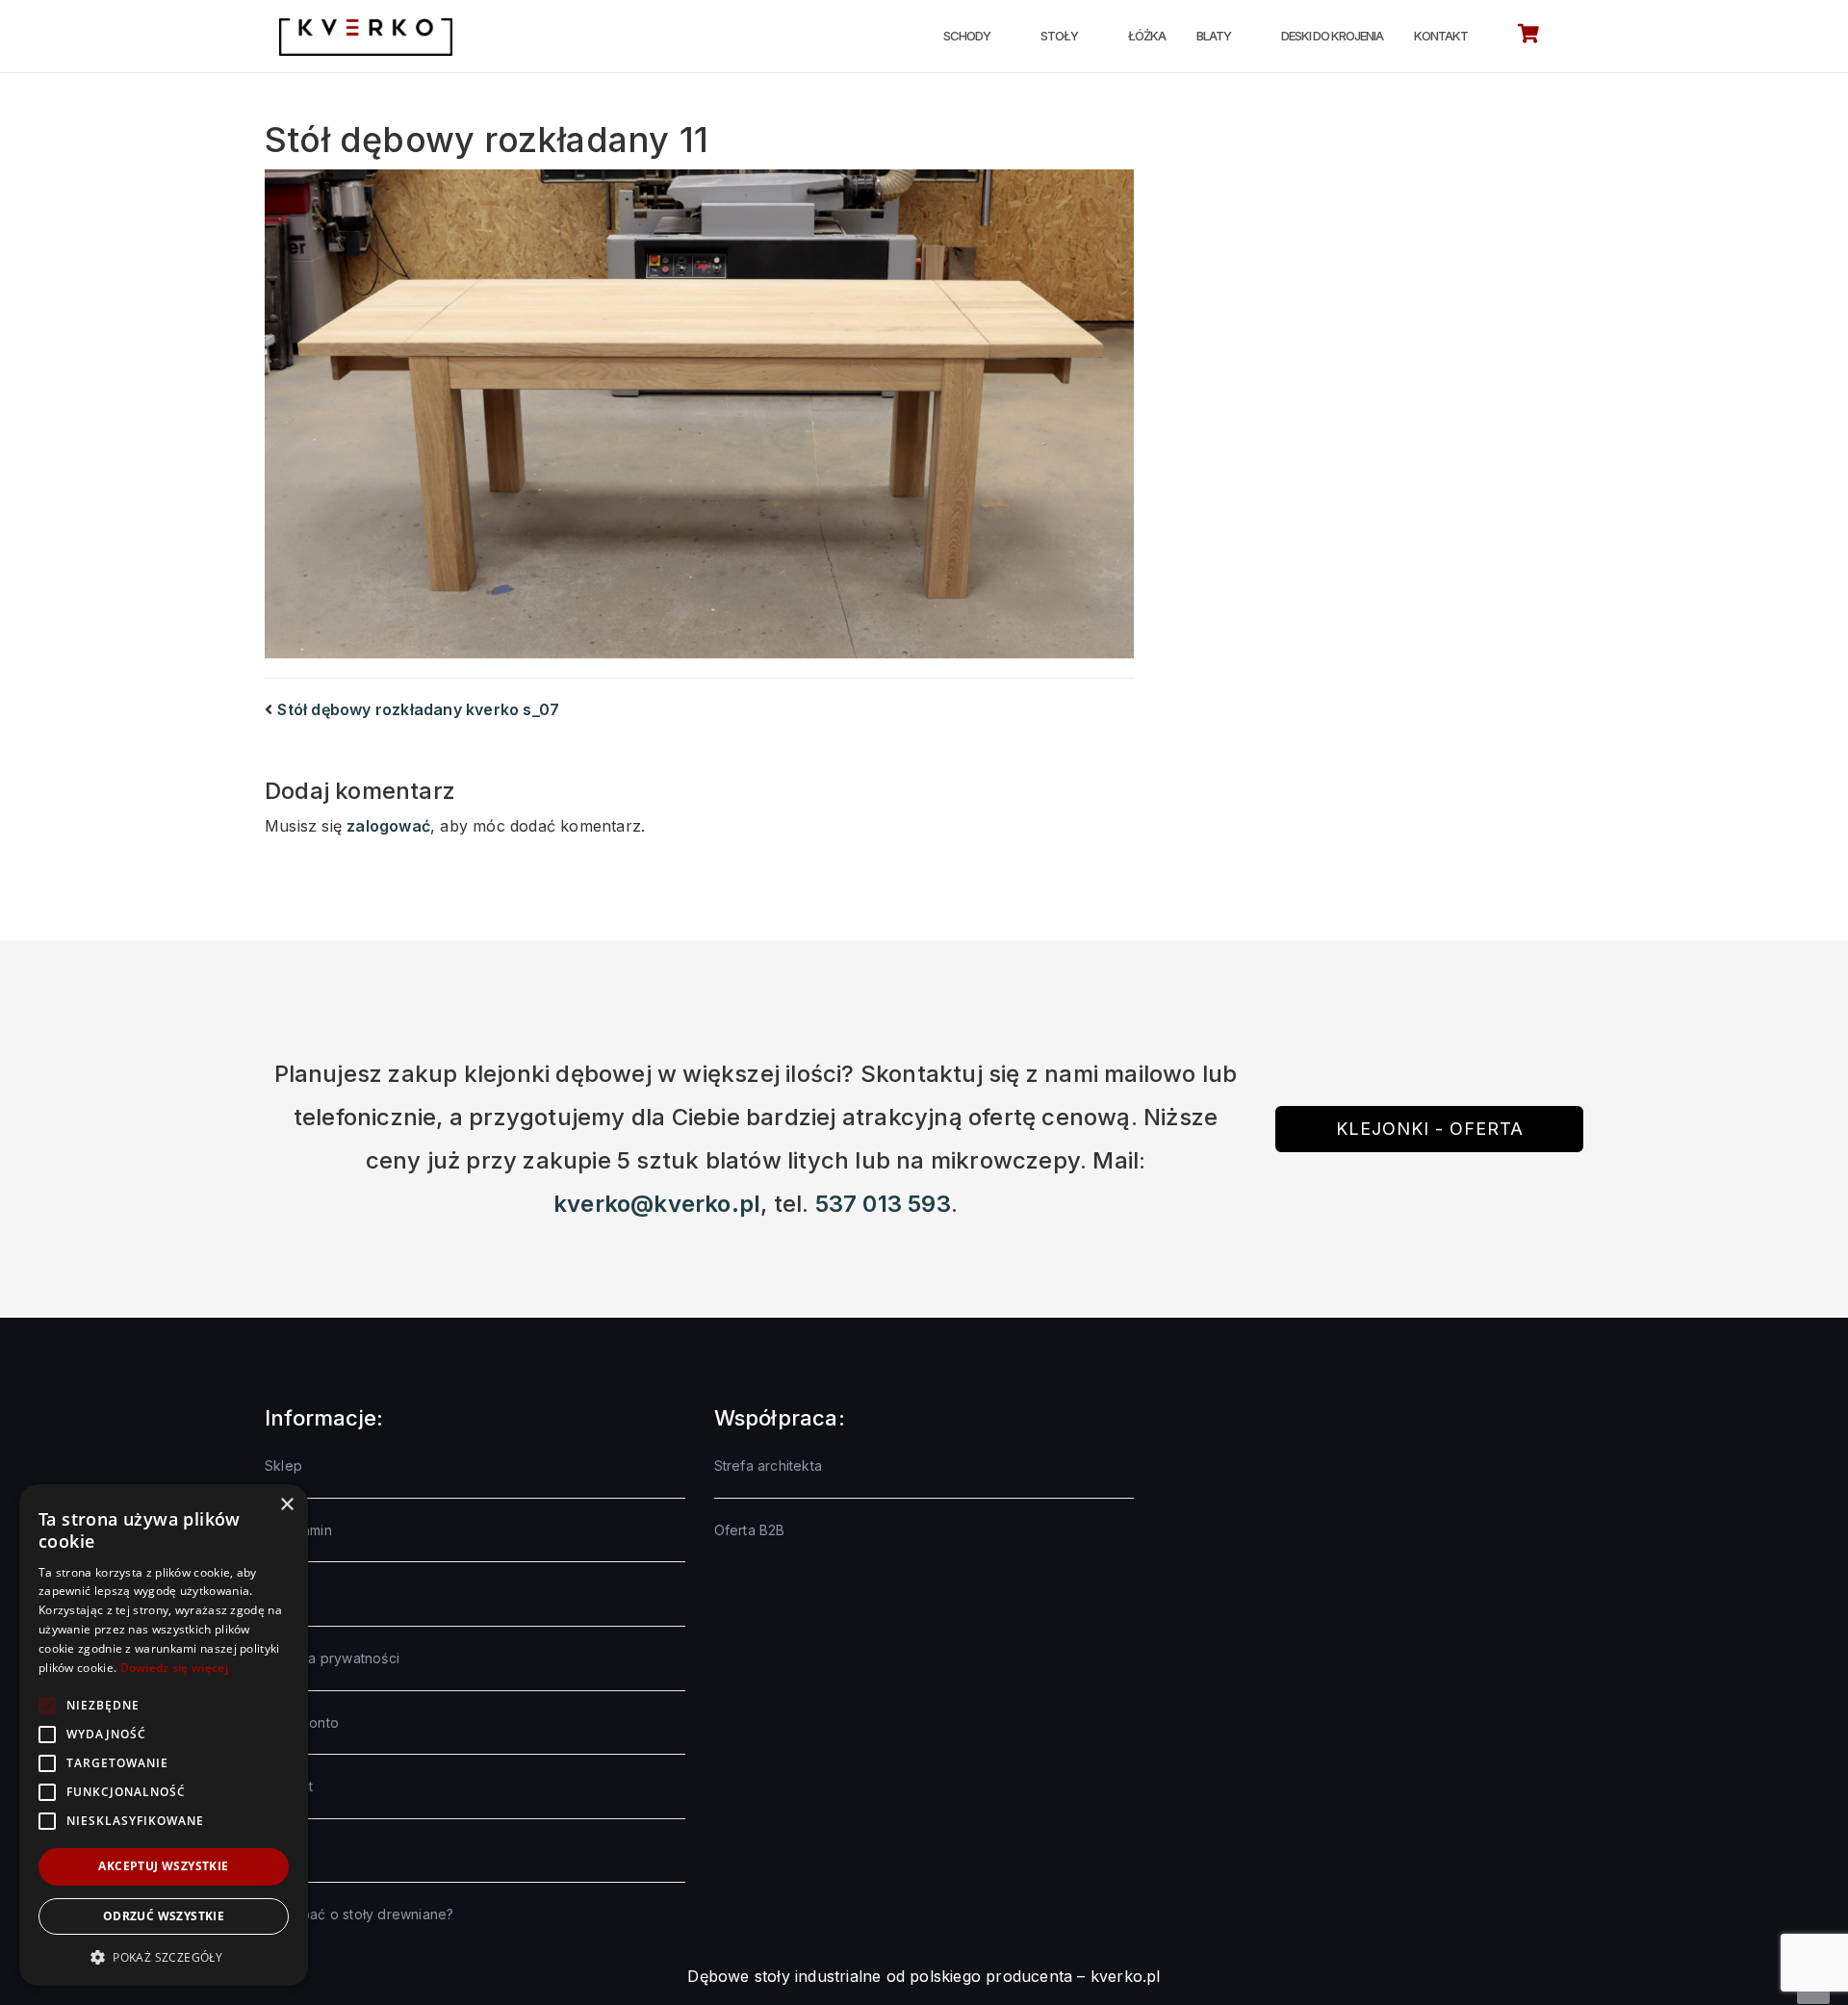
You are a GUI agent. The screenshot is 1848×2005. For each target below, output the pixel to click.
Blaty (1214, 36)
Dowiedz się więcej (174, 1668)
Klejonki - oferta (1430, 1129)
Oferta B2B (750, 1530)
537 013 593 (883, 1204)
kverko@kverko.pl (657, 1204)
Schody (967, 36)
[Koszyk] (1528, 37)
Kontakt (1441, 36)
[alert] (164, 1735)
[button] (164, 1957)
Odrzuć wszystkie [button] (164, 1916)
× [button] (286, 1505)
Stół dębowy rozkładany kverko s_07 (418, 709)
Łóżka (1147, 36)
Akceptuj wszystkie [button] (163, 1866)
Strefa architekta (768, 1465)
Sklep (283, 1465)
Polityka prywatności (332, 1658)
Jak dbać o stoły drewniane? (359, 1914)
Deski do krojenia (1332, 36)
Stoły (1059, 36)
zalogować (388, 826)
